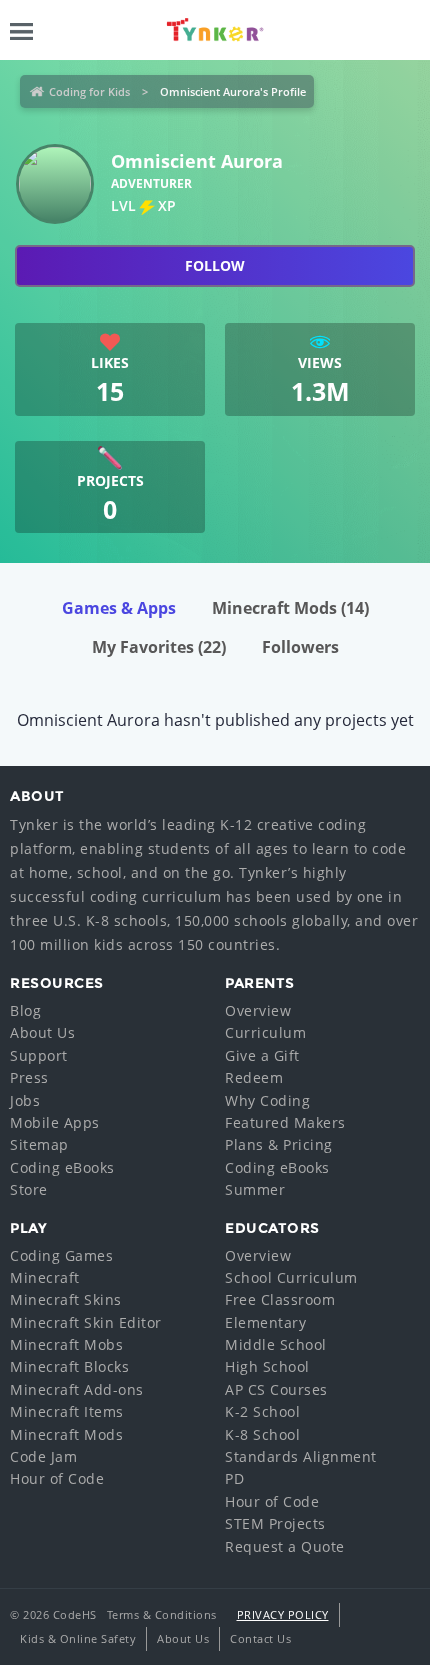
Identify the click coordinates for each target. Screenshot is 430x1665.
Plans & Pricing (279, 1144)
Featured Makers (285, 1122)
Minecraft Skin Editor (86, 1322)
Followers (300, 647)
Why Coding (267, 1100)
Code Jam (43, 1456)
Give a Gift (262, 1055)
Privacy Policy (283, 1614)
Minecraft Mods (290, 608)
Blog (25, 1010)
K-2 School (262, 1411)
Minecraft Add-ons (77, 1389)
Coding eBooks (62, 1167)
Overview (258, 1010)
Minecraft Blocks (69, 1366)
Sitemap (39, 1144)
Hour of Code (57, 1478)
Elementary (265, 1322)
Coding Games (61, 1255)
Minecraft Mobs (66, 1344)
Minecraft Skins (66, 1299)
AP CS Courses (276, 1389)
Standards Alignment (301, 1456)
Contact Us (260, 1638)
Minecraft (45, 1277)
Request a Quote (285, 1546)
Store (29, 1189)
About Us (42, 1032)
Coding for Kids (89, 91)
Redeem (254, 1077)
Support (39, 1055)
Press (29, 1077)
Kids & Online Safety (78, 1638)
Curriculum (265, 1032)
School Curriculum (291, 1277)
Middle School (276, 1344)
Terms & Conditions (162, 1614)
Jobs (25, 1100)
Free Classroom (280, 1299)
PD (234, 1478)
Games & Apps (119, 608)
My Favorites (159, 647)
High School (267, 1366)
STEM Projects (275, 1523)
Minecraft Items (67, 1411)
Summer (255, 1189)
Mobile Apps (55, 1122)
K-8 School (262, 1434)
